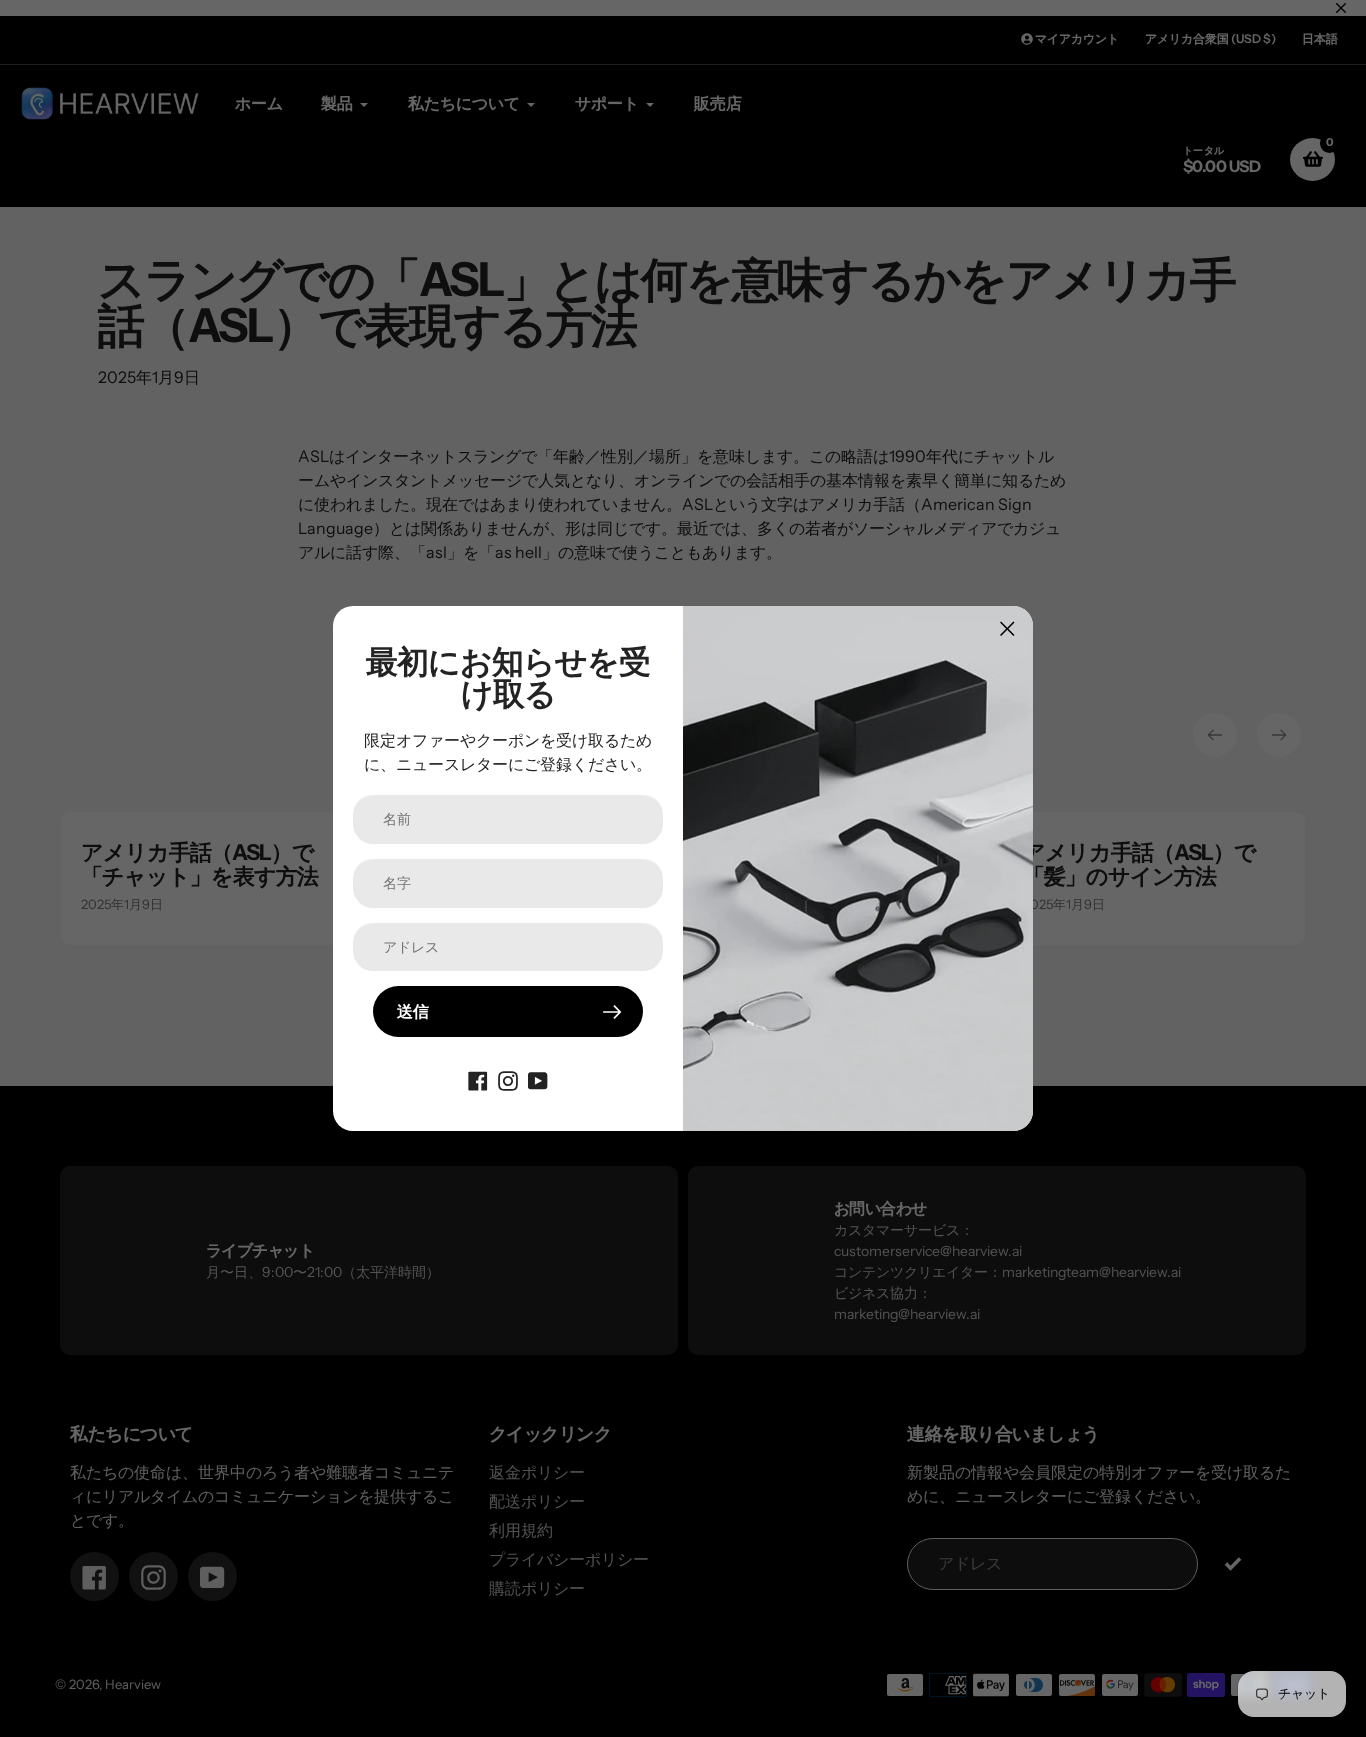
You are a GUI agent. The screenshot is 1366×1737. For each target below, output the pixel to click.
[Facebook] (478, 1079)
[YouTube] (538, 1079)
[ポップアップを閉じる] (1007, 628)
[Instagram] (508, 1079)
